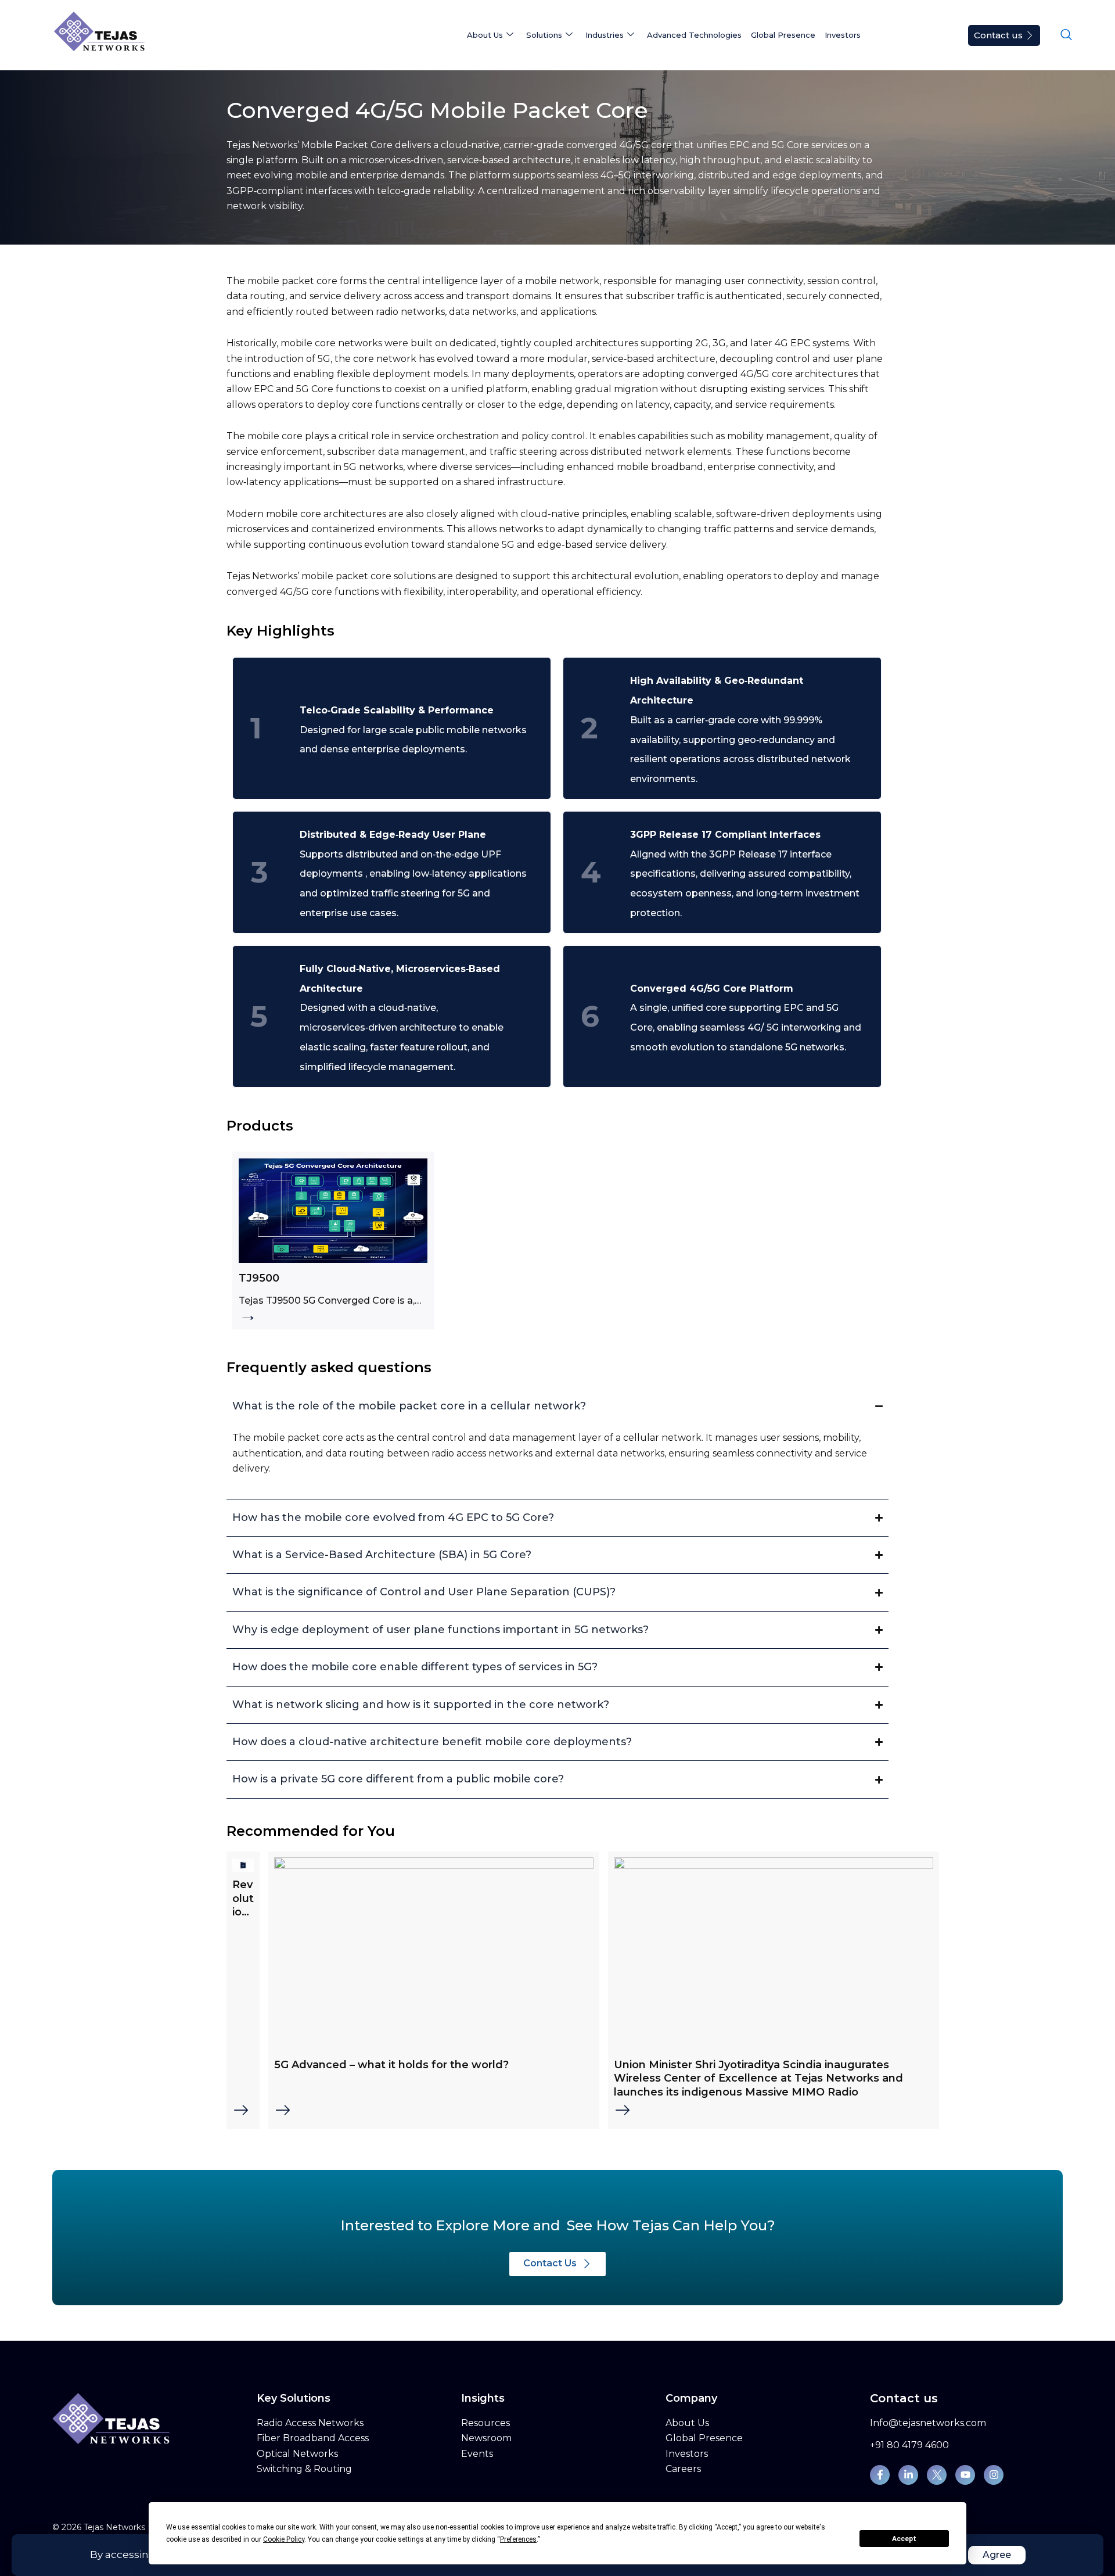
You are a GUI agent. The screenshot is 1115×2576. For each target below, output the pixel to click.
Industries (605, 35)
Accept (904, 2539)
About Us (687, 2423)
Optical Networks (297, 2454)
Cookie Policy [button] (284, 2539)
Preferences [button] (518, 2539)
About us (485, 35)
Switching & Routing (304, 2469)
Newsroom (486, 2438)
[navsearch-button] (1066, 35)
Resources (485, 2423)
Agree (997, 2555)
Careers (683, 2469)
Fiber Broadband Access (313, 2438)
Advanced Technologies (694, 35)
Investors (843, 35)
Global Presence (783, 35)
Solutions (544, 35)
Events (477, 2454)
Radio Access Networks (310, 2423)
